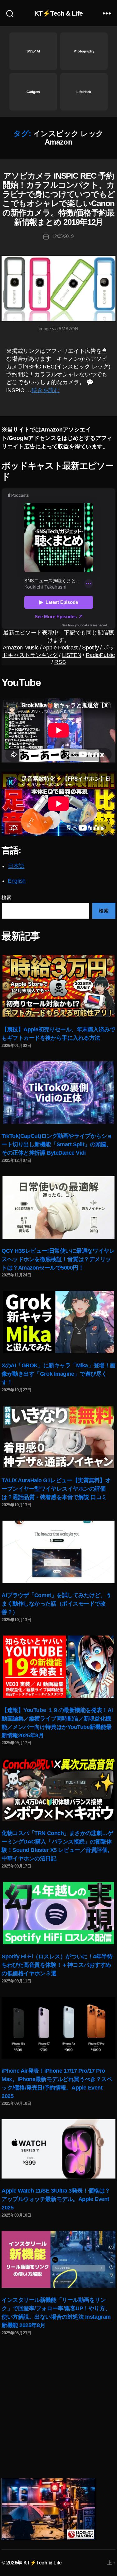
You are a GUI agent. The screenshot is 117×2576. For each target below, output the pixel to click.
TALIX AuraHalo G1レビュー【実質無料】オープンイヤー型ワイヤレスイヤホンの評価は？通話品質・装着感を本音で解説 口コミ (56, 1489)
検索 (6, 898)
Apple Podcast (60, 648)
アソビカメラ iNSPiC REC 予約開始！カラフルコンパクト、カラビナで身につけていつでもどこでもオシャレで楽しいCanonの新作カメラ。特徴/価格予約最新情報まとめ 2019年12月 (59, 199)
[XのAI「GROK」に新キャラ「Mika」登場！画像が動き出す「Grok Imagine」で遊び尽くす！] (59, 1322)
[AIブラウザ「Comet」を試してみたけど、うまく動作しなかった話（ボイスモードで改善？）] (59, 1552)
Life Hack (84, 92)
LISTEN (72, 655)
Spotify (90, 648)
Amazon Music (21, 648)
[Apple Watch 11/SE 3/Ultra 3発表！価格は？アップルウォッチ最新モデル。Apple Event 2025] (58, 2149)
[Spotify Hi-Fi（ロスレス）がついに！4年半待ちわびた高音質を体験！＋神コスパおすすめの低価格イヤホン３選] (59, 1913)
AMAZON (68, 329)
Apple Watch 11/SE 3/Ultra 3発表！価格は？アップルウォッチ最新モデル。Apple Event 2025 (56, 2199)
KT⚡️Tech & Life (58, 13)
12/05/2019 (63, 236)
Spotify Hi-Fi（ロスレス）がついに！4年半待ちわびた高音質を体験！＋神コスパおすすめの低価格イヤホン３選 (57, 1965)
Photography (84, 51)
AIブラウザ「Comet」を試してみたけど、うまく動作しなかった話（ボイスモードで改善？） (56, 1604)
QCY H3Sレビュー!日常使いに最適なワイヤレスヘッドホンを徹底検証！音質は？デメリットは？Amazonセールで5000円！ (58, 1259)
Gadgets (33, 92)
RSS (60, 662)
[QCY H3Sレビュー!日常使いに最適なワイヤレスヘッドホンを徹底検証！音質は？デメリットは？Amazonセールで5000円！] (58, 1207)
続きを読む (46, 390)
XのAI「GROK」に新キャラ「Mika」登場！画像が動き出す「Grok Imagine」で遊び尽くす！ (58, 1374)
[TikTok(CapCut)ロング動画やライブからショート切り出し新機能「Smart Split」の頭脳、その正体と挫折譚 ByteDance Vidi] (59, 1093)
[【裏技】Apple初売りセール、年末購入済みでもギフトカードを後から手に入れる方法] (58, 986)
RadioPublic (100, 655)
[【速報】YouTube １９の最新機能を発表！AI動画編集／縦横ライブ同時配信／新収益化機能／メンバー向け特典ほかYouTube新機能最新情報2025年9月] (59, 1667)
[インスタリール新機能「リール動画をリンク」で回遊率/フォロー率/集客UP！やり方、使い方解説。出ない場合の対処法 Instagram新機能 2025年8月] (58, 2259)
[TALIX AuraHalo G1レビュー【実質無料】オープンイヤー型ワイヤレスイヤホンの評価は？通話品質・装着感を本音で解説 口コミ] (59, 1437)
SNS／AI (33, 51)
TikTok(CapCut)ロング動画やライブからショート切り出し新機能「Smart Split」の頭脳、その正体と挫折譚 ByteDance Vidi (57, 1144)
